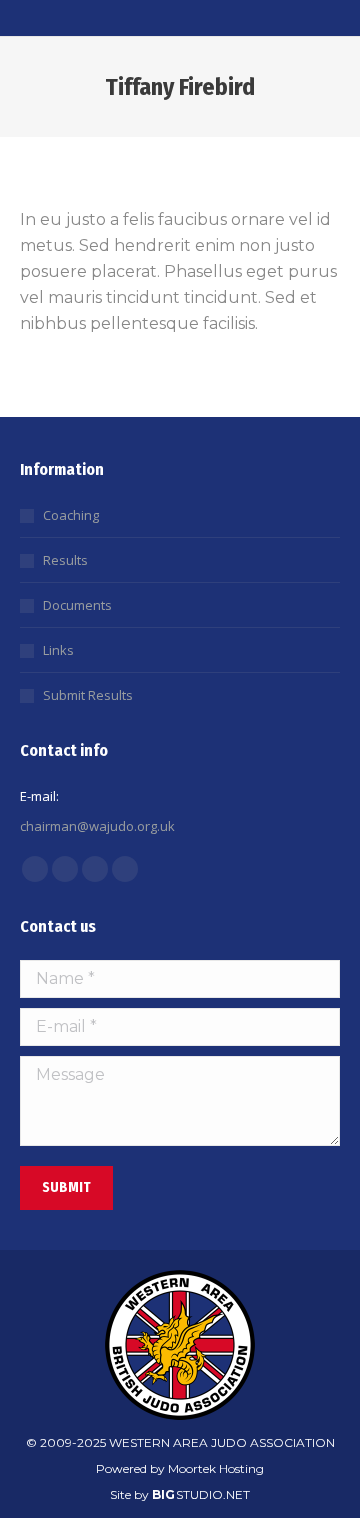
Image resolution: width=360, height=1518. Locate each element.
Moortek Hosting (216, 1468)
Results (65, 560)
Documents (77, 605)
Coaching (71, 515)
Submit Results (88, 695)
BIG (163, 1494)
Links (58, 650)
